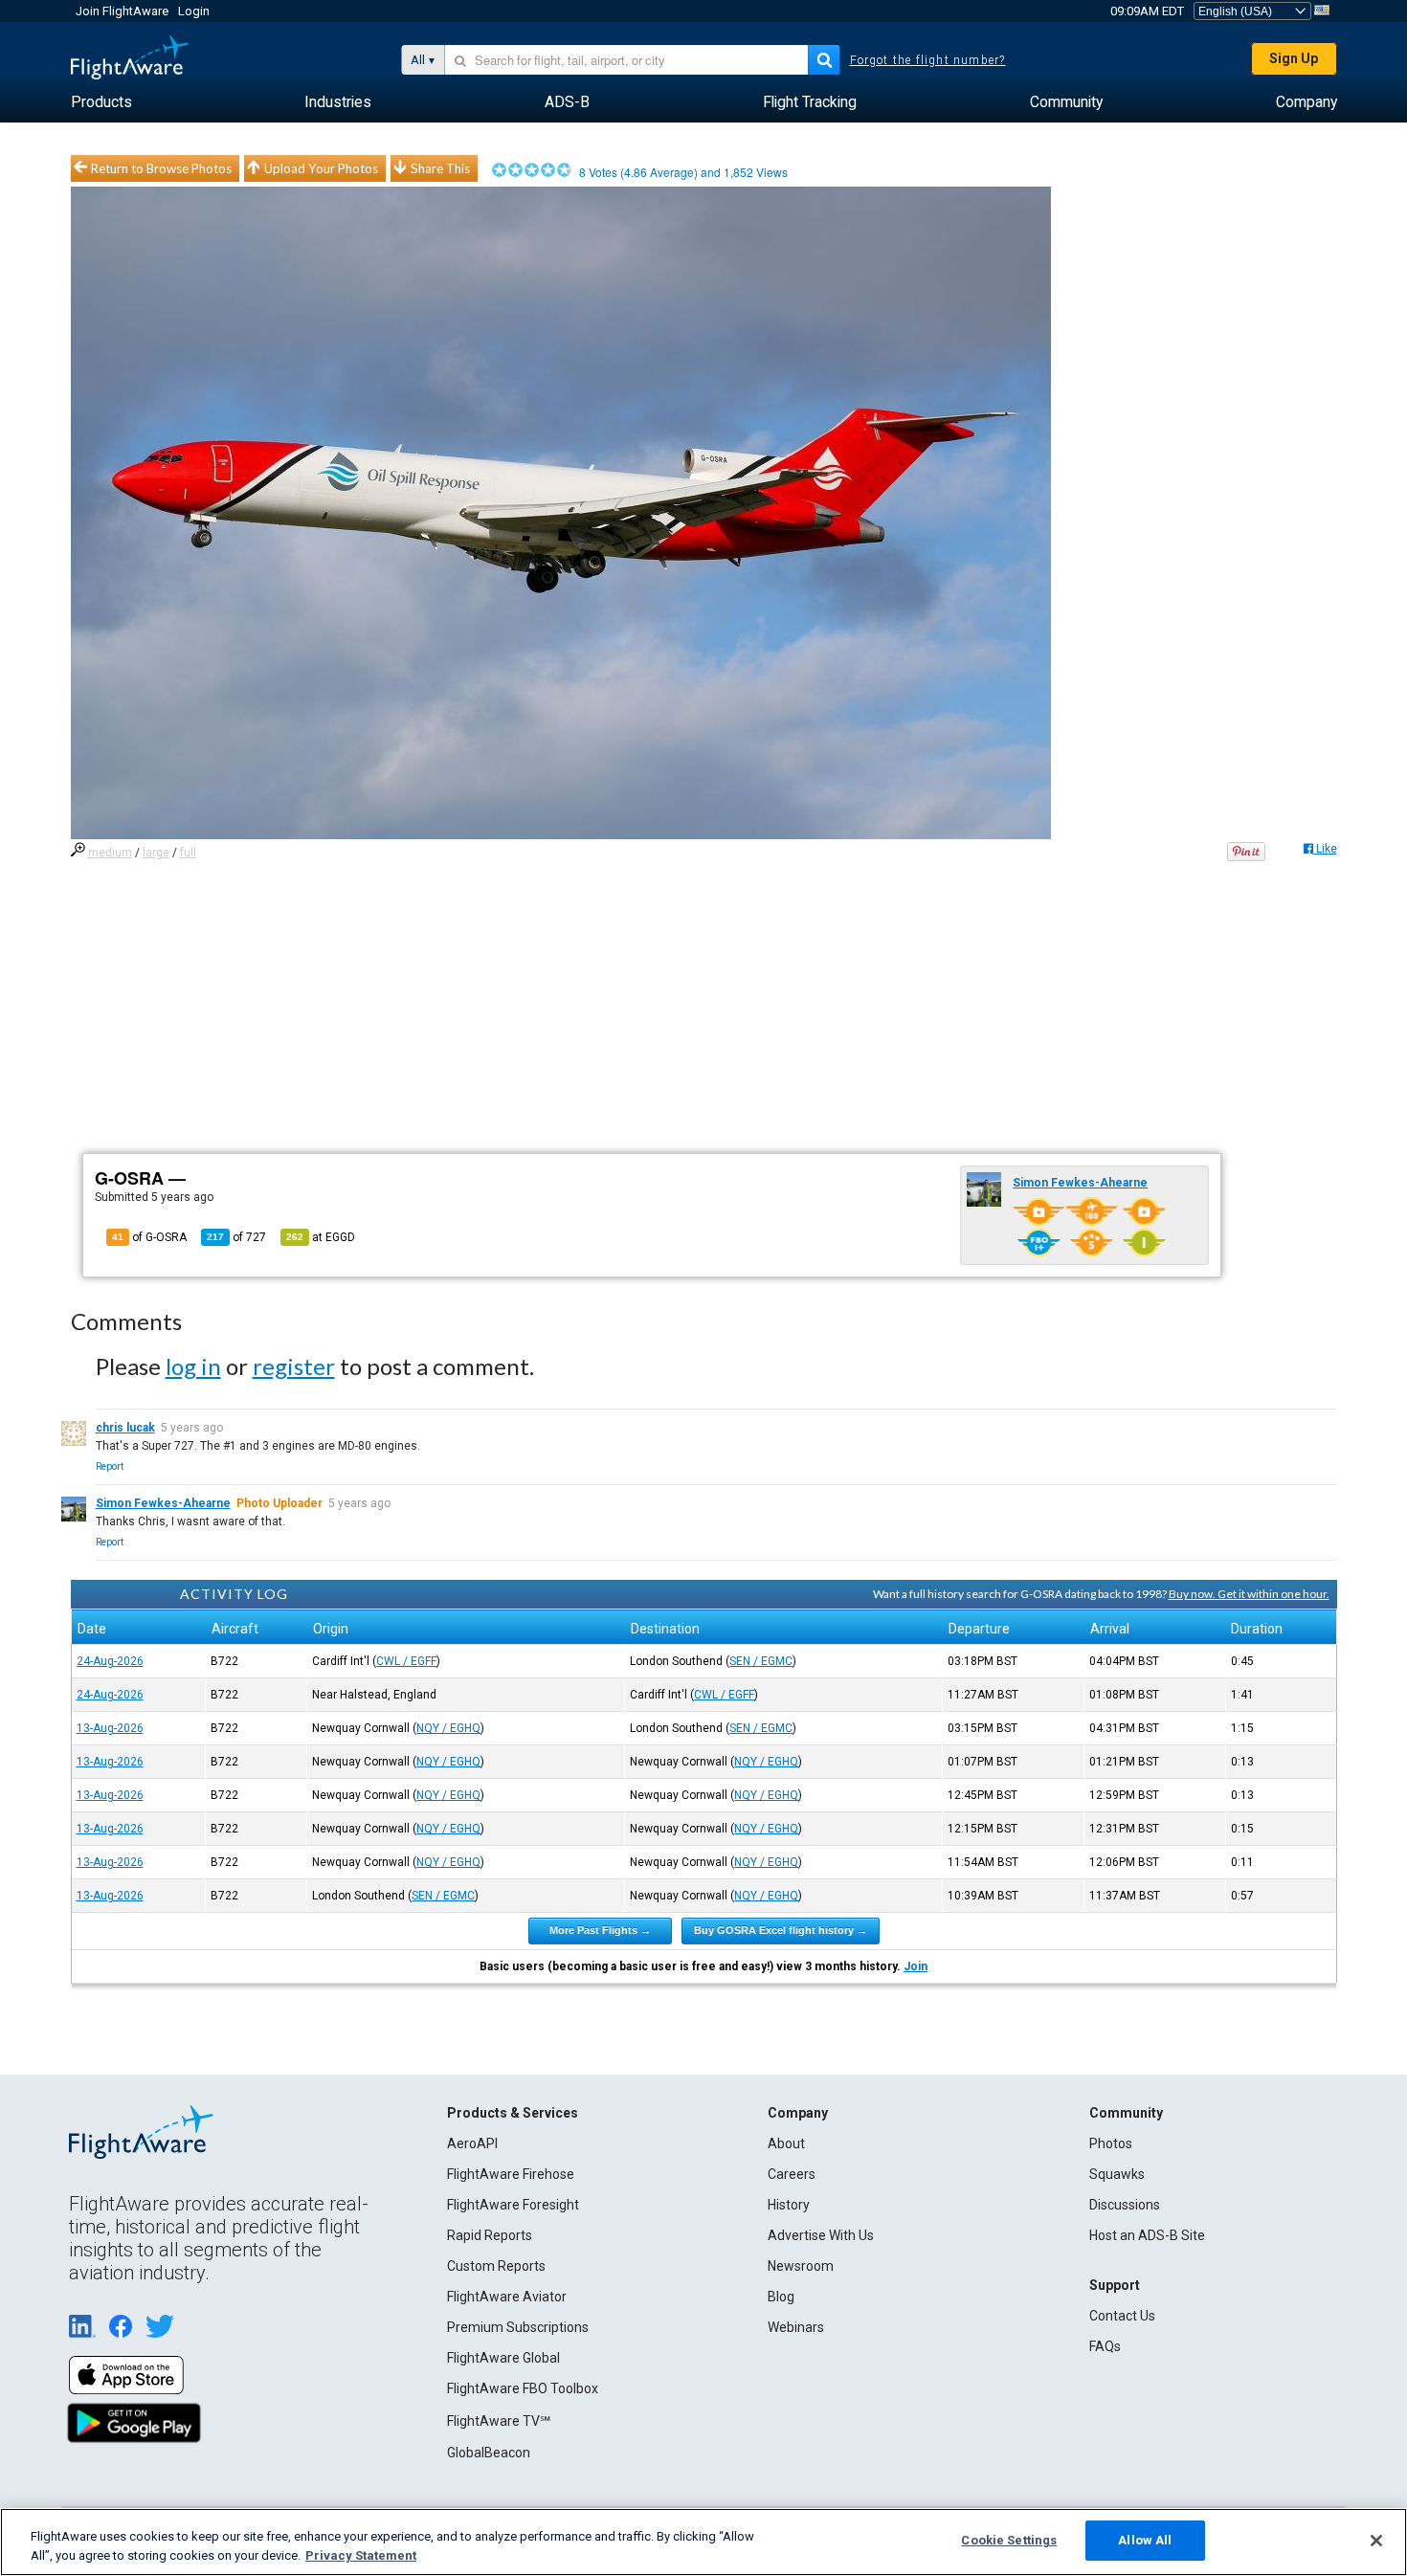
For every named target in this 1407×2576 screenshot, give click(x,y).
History (789, 2205)
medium (110, 853)
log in (193, 1366)
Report (110, 1466)
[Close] (1376, 2541)
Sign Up (1294, 58)
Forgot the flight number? (928, 60)
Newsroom (801, 2266)
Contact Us (1122, 2316)
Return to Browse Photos (161, 168)
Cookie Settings (1009, 2540)
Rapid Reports (490, 2235)
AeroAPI (472, 2143)
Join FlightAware (122, 11)
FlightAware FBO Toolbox (523, 2388)
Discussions (1125, 2205)
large (156, 853)
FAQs (1105, 2346)
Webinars (796, 2327)
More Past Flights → (600, 1930)
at (321, 1237)
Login (194, 11)
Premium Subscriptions (518, 2327)
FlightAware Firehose (511, 2174)
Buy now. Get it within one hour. (1249, 1594)
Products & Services (513, 2113)
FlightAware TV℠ (499, 2421)
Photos (1111, 2143)
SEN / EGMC (761, 1661)
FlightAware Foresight (513, 2205)
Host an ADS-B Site (1147, 2235)
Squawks (1117, 2174)
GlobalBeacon (489, 2453)
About (786, 2143)
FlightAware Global (503, 2358)
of (236, 1237)
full (188, 853)
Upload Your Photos (321, 168)
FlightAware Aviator (507, 2297)
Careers (792, 2174)
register (294, 1366)
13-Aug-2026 (110, 1728)
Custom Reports (496, 2266)
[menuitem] (101, 102)
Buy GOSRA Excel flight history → (781, 1930)
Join (916, 1966)
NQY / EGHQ (448, 1728)
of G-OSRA (149, 1237)
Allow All (1145, 2540)
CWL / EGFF (406, 1661)
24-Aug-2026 (110, 1661)
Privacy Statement (361, 2555)
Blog (781, 2297)
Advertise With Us (821, 2235)
